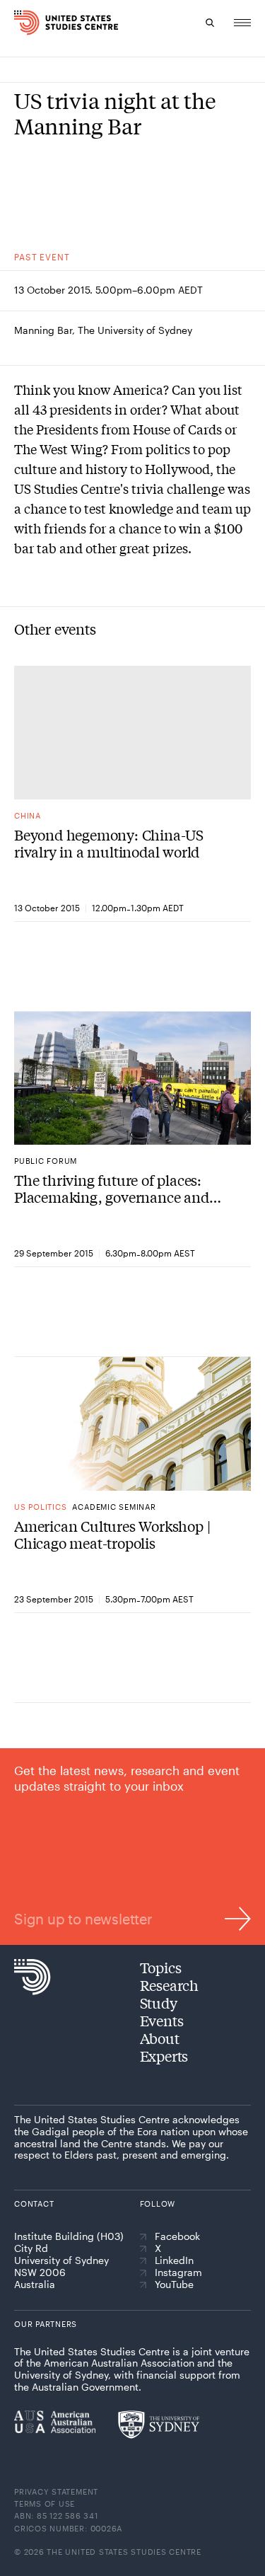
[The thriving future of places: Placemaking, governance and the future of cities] (132, 1078)
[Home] (18, 23)
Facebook (177, 2236)
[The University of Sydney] (159, 2425)
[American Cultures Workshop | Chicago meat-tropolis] (132, 1423)
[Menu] (242, 23)
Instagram (178, 2272)
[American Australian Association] (55, 2422)
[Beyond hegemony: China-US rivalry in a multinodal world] (132, 732)
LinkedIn (174, 2260)
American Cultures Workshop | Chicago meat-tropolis (112, 1535)
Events (162, 2020)
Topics (161, 1967)
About (160, 2038)
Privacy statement (56, 2491)
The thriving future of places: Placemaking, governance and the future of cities (112, 1189)
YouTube (174, 2285)
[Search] (210, 23)
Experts (164, 2056)
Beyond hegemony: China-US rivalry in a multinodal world (109, 843)
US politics (40, 1507)
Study (159, 2003)
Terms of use (45, 2503)
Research (169, 1985)
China (28, 815)
